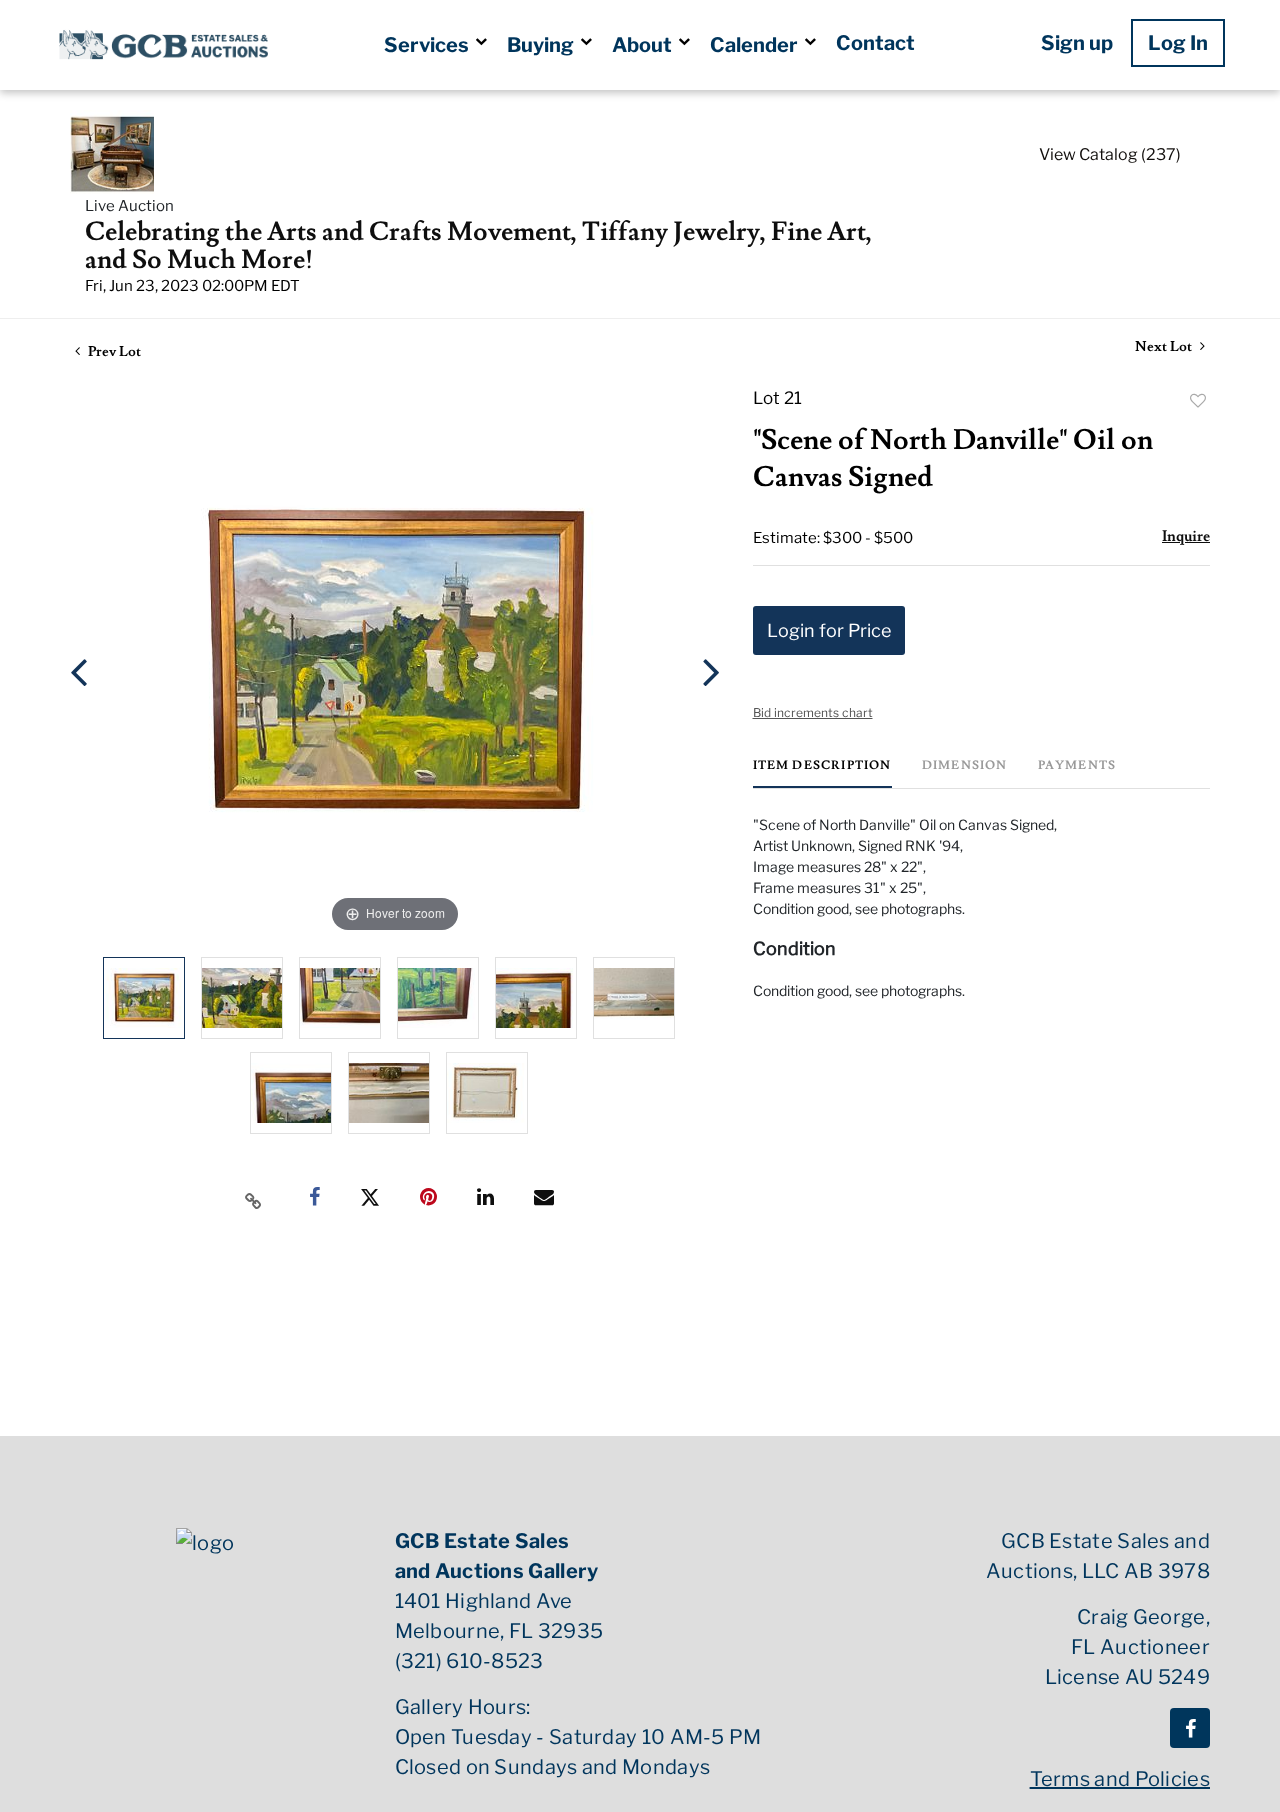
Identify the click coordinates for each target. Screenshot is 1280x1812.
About (644, 45)
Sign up (1077, 43)
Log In (1178, 43)
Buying (542, 45)
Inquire (1186, 536)
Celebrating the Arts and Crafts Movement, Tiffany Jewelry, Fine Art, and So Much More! (478, 246)
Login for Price (829, 630)
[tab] (822, 773)
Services (428, 45)
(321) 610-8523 (469, 1661)
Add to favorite (1198, 401)
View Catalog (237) (1110, 154)
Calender (756, 45)
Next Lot (1165, 347)
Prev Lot (113, 352)
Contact (875, 43)
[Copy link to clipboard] (254, 1198)
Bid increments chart (813, 712)
